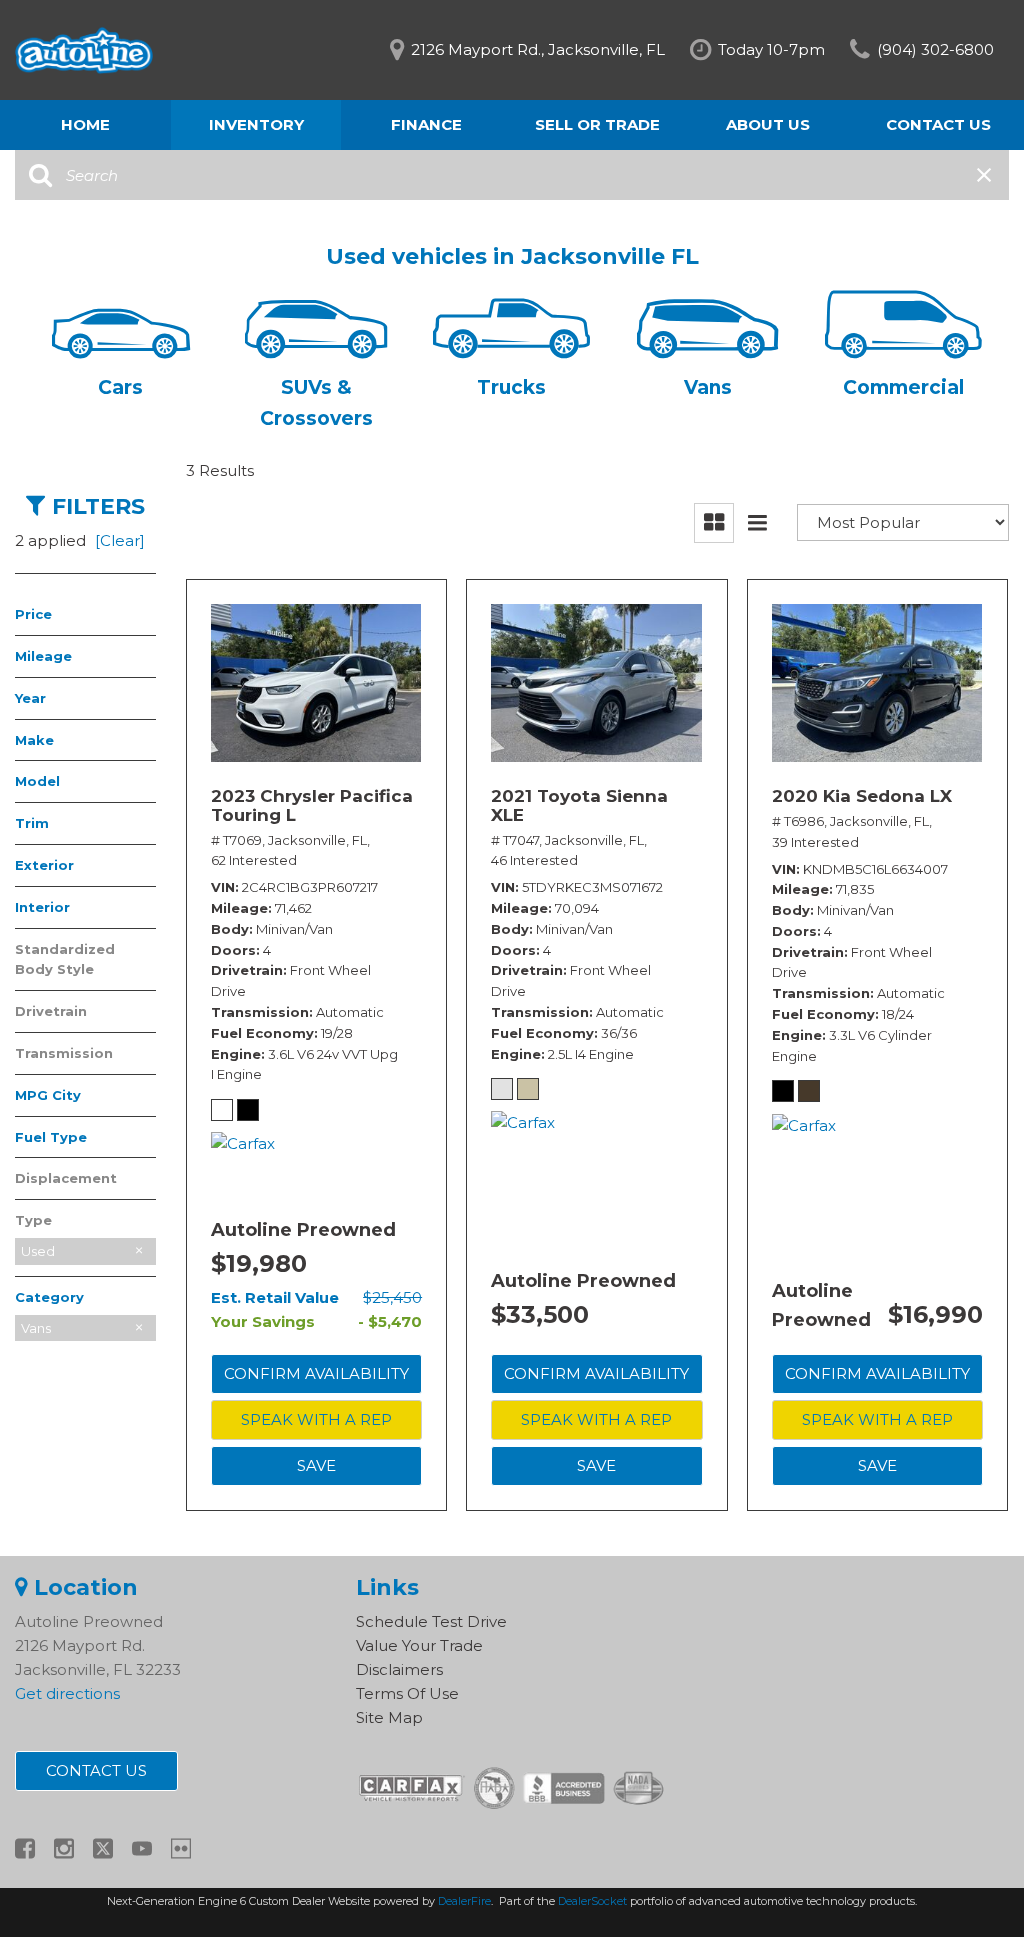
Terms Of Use (407, 1693)
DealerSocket (592, 1901)
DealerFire (464, 1901)
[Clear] (120, 540)
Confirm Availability (316, 1373)
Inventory (256, 124)
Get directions (67, 1693)
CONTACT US (96, 1770)
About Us (768, 124)
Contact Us (938, 124)
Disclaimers (399, 1669)
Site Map (389, 1717)
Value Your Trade (419, 1645)
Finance (426, 124)
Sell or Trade (597, 124)
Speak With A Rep (316, 1419)
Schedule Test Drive (431, 1621)
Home (85, 124)
